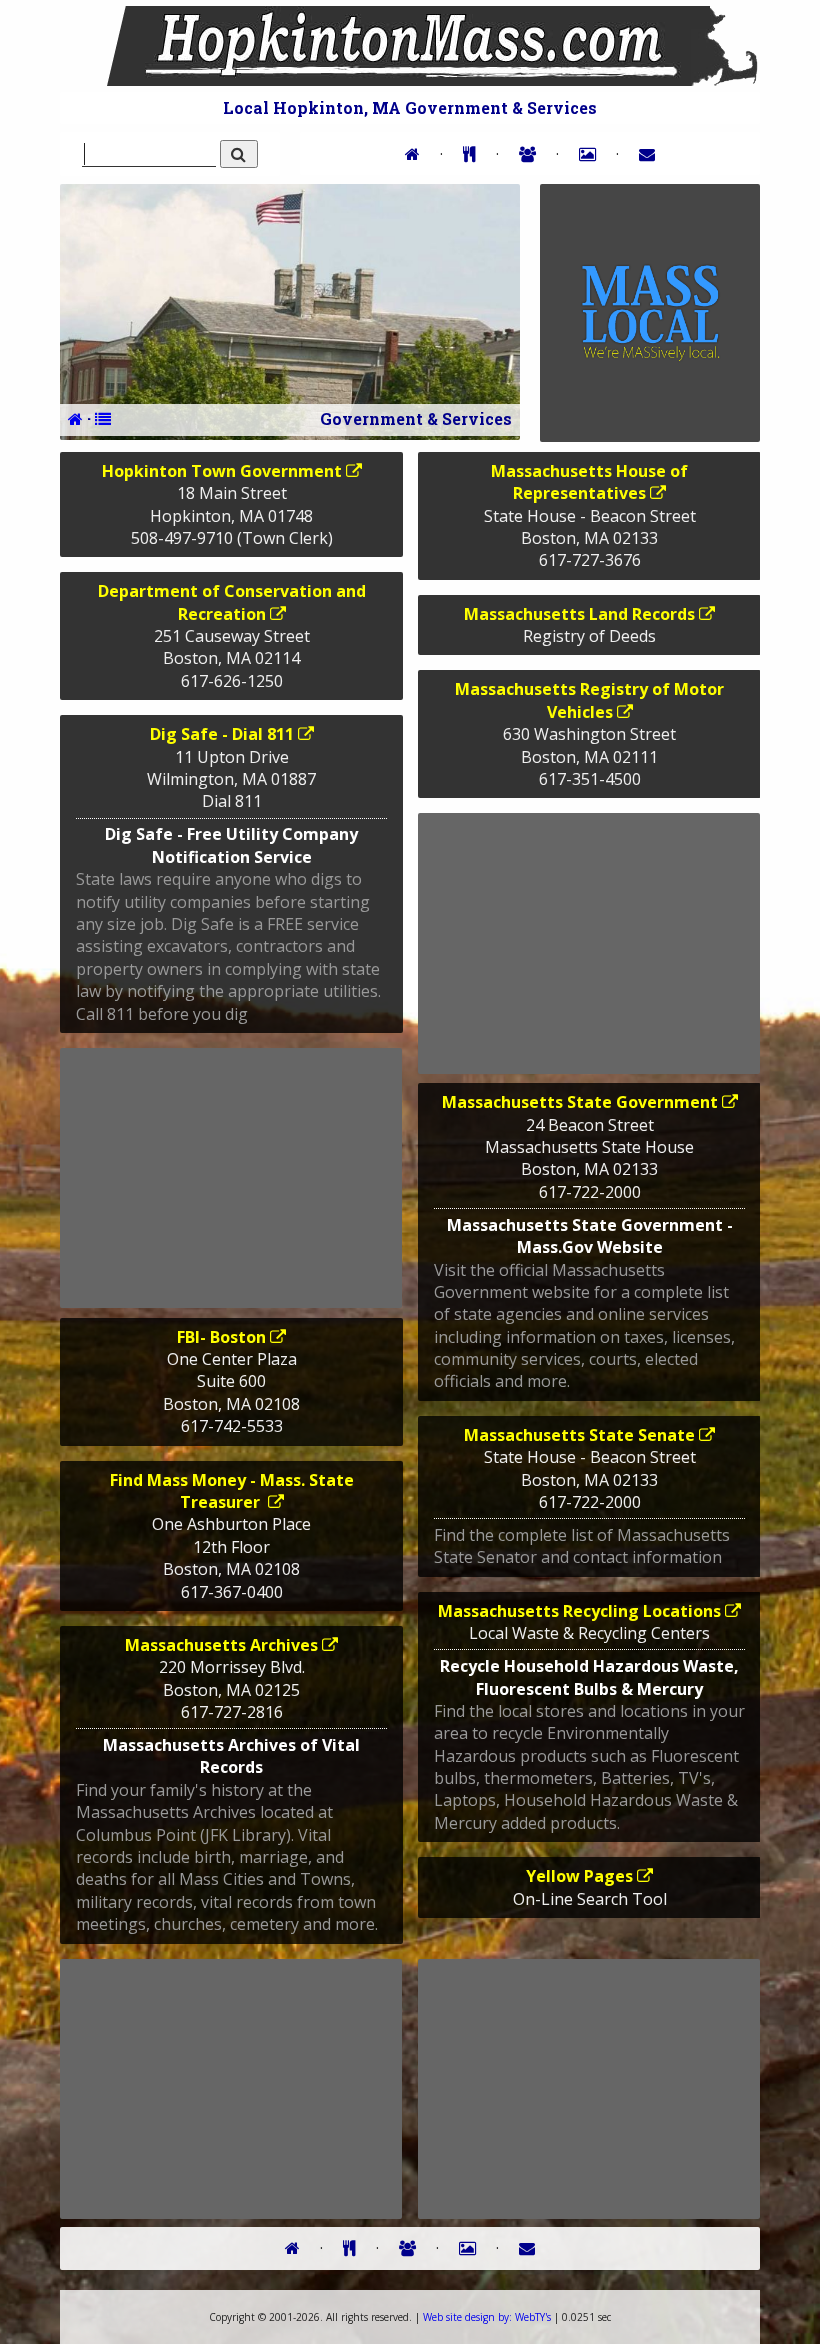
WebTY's (487, 2317)
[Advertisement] (231, 1178)
